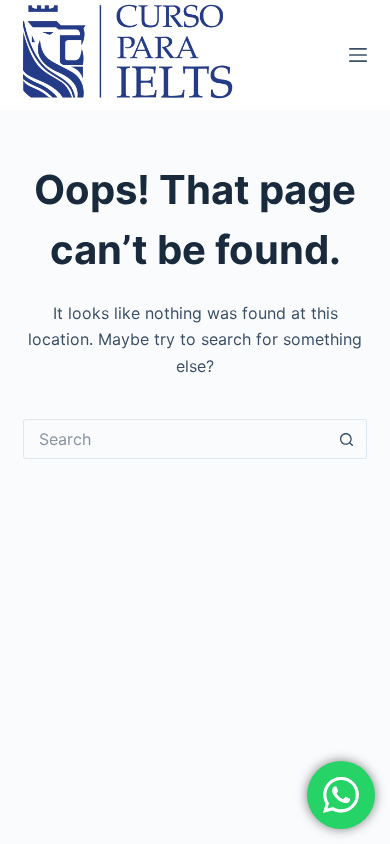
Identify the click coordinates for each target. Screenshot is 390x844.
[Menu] (358, 55)
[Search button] (347, 439)
